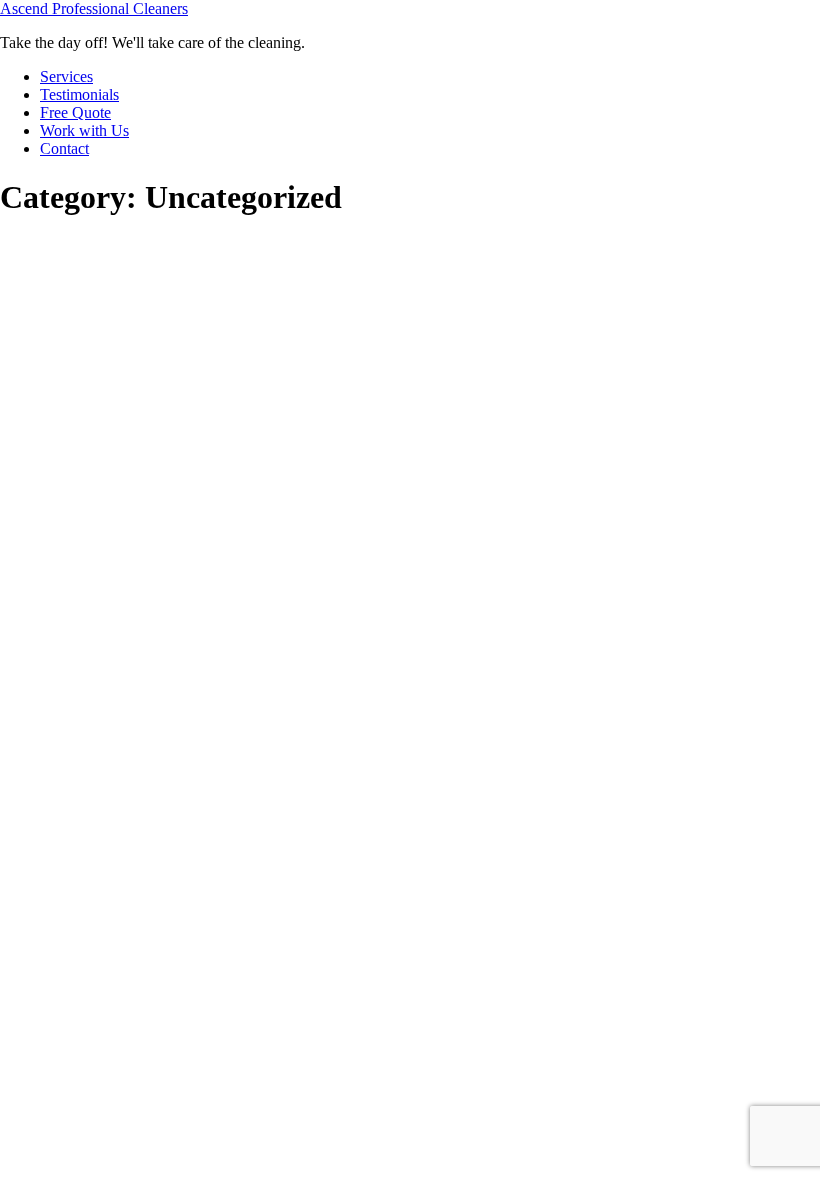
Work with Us (84, 130)
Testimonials (79, 94)
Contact (64, 148)
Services (66, 76)
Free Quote (75, 112)
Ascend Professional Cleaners (94, 8)
